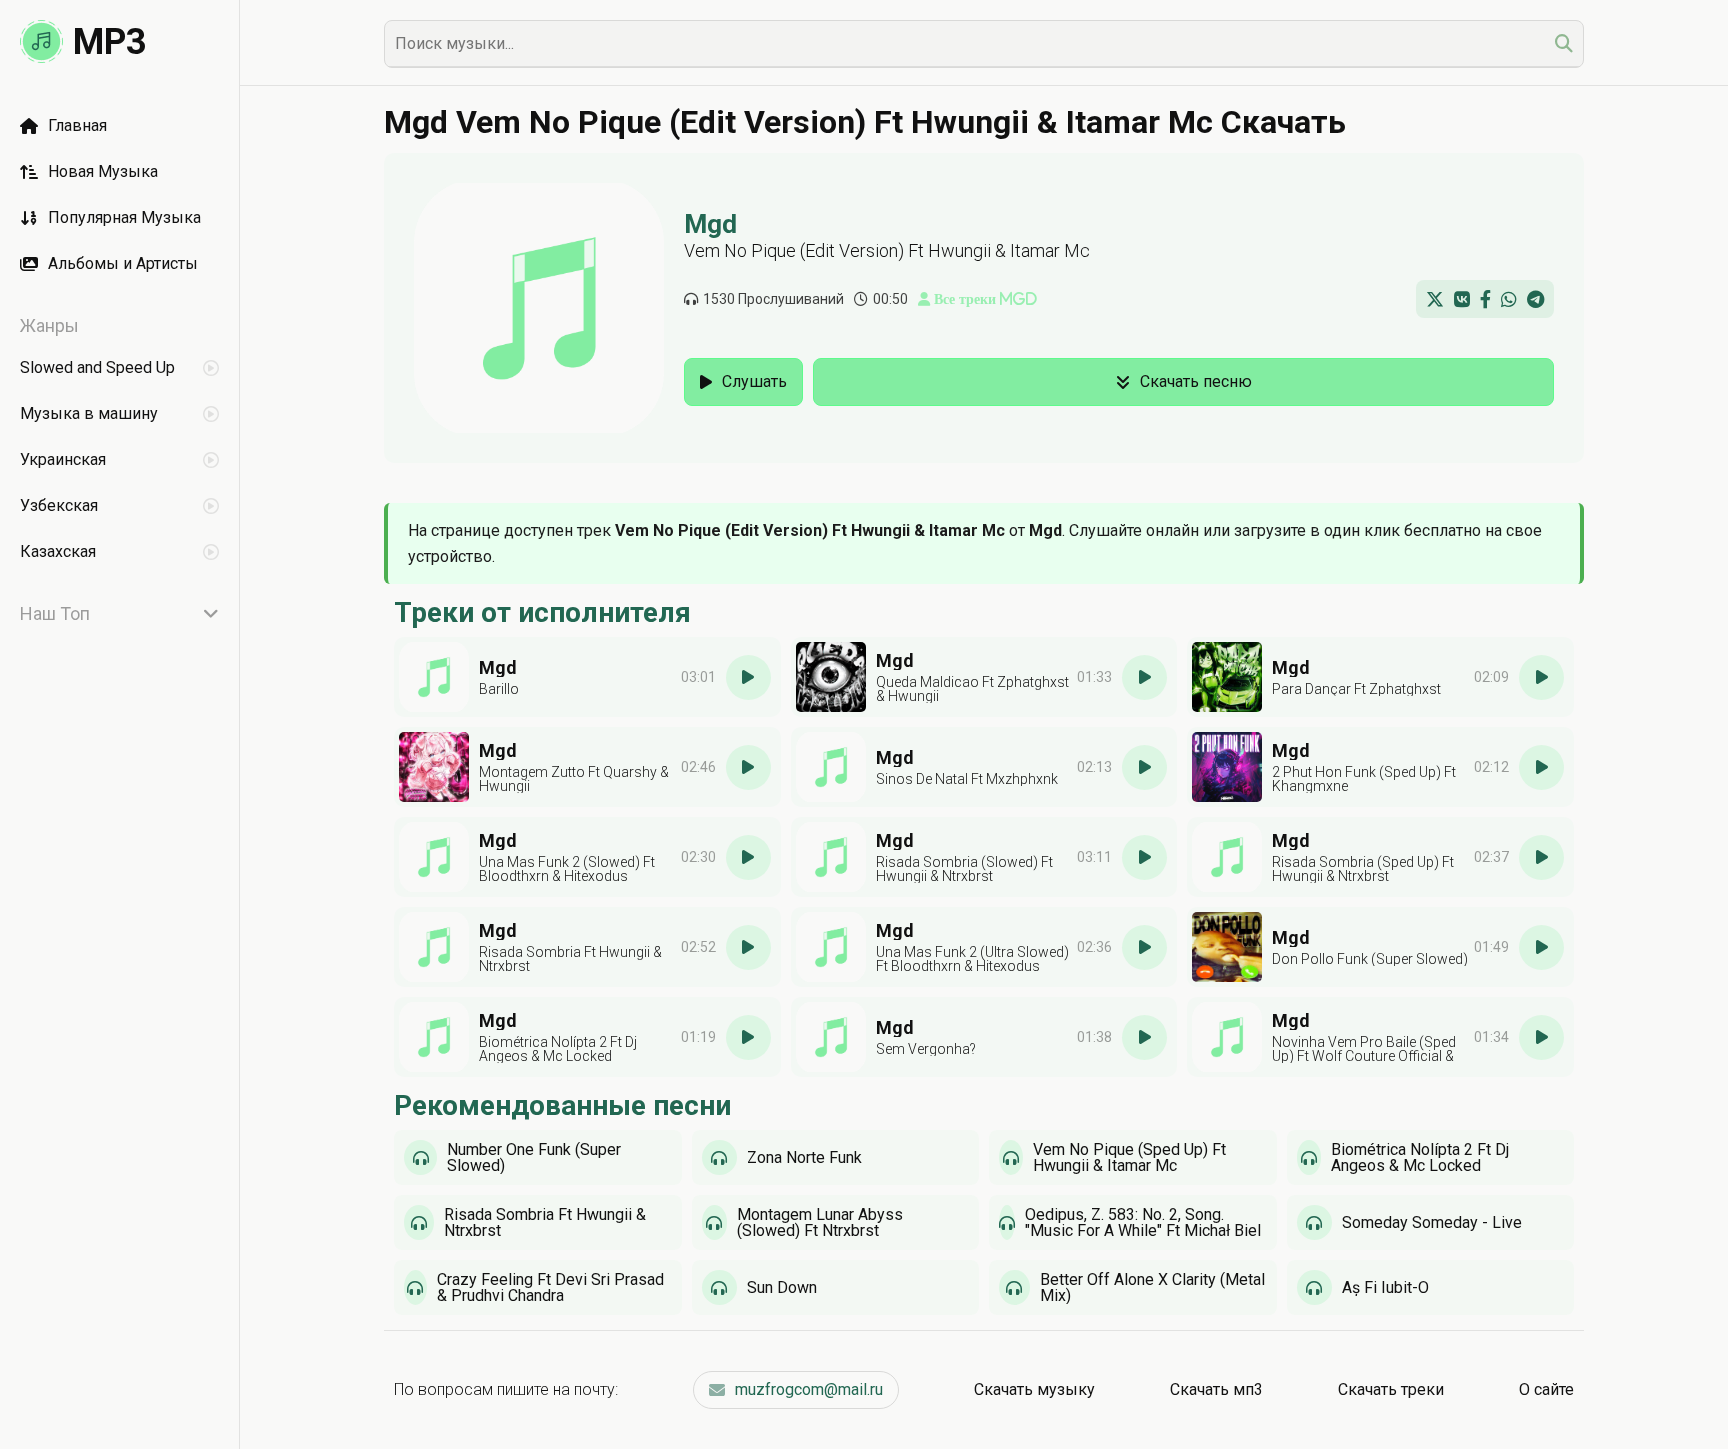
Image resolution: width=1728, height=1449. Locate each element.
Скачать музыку (1034, 1389)
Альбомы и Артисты (123, 263)
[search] (1564, 43)
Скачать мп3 (1216, 1389)
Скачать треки (1391, 1389)
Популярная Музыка (124, 217)
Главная (77, 125)
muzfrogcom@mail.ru (809, 1389)
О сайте (1546, 1389)
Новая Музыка (103, 171)
